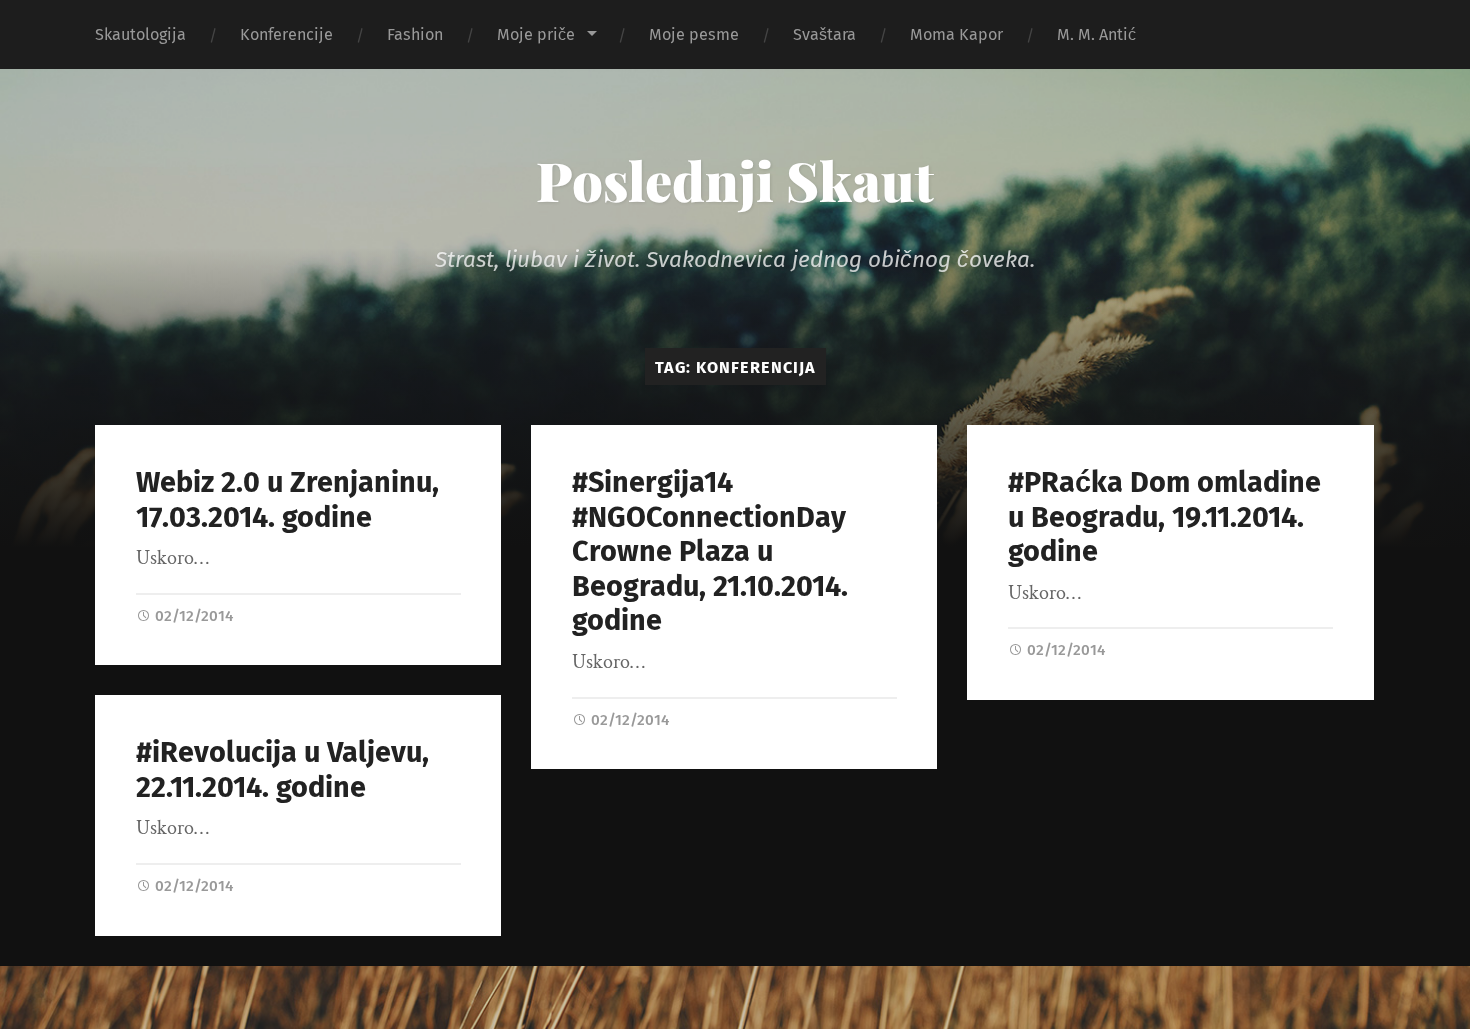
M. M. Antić (1096, 34)
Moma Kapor (956, 34)
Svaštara (824, 34)
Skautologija (140, 34)
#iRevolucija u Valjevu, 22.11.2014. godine (282, 770)
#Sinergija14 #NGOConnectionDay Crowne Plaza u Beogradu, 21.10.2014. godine (710, 551)
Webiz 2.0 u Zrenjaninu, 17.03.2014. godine (287, 500)
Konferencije (286, 34)
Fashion (415, 34)
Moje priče (536, 34)
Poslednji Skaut (735, 180)
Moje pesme (694, 34)
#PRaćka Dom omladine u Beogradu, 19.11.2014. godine (1164, 517)
